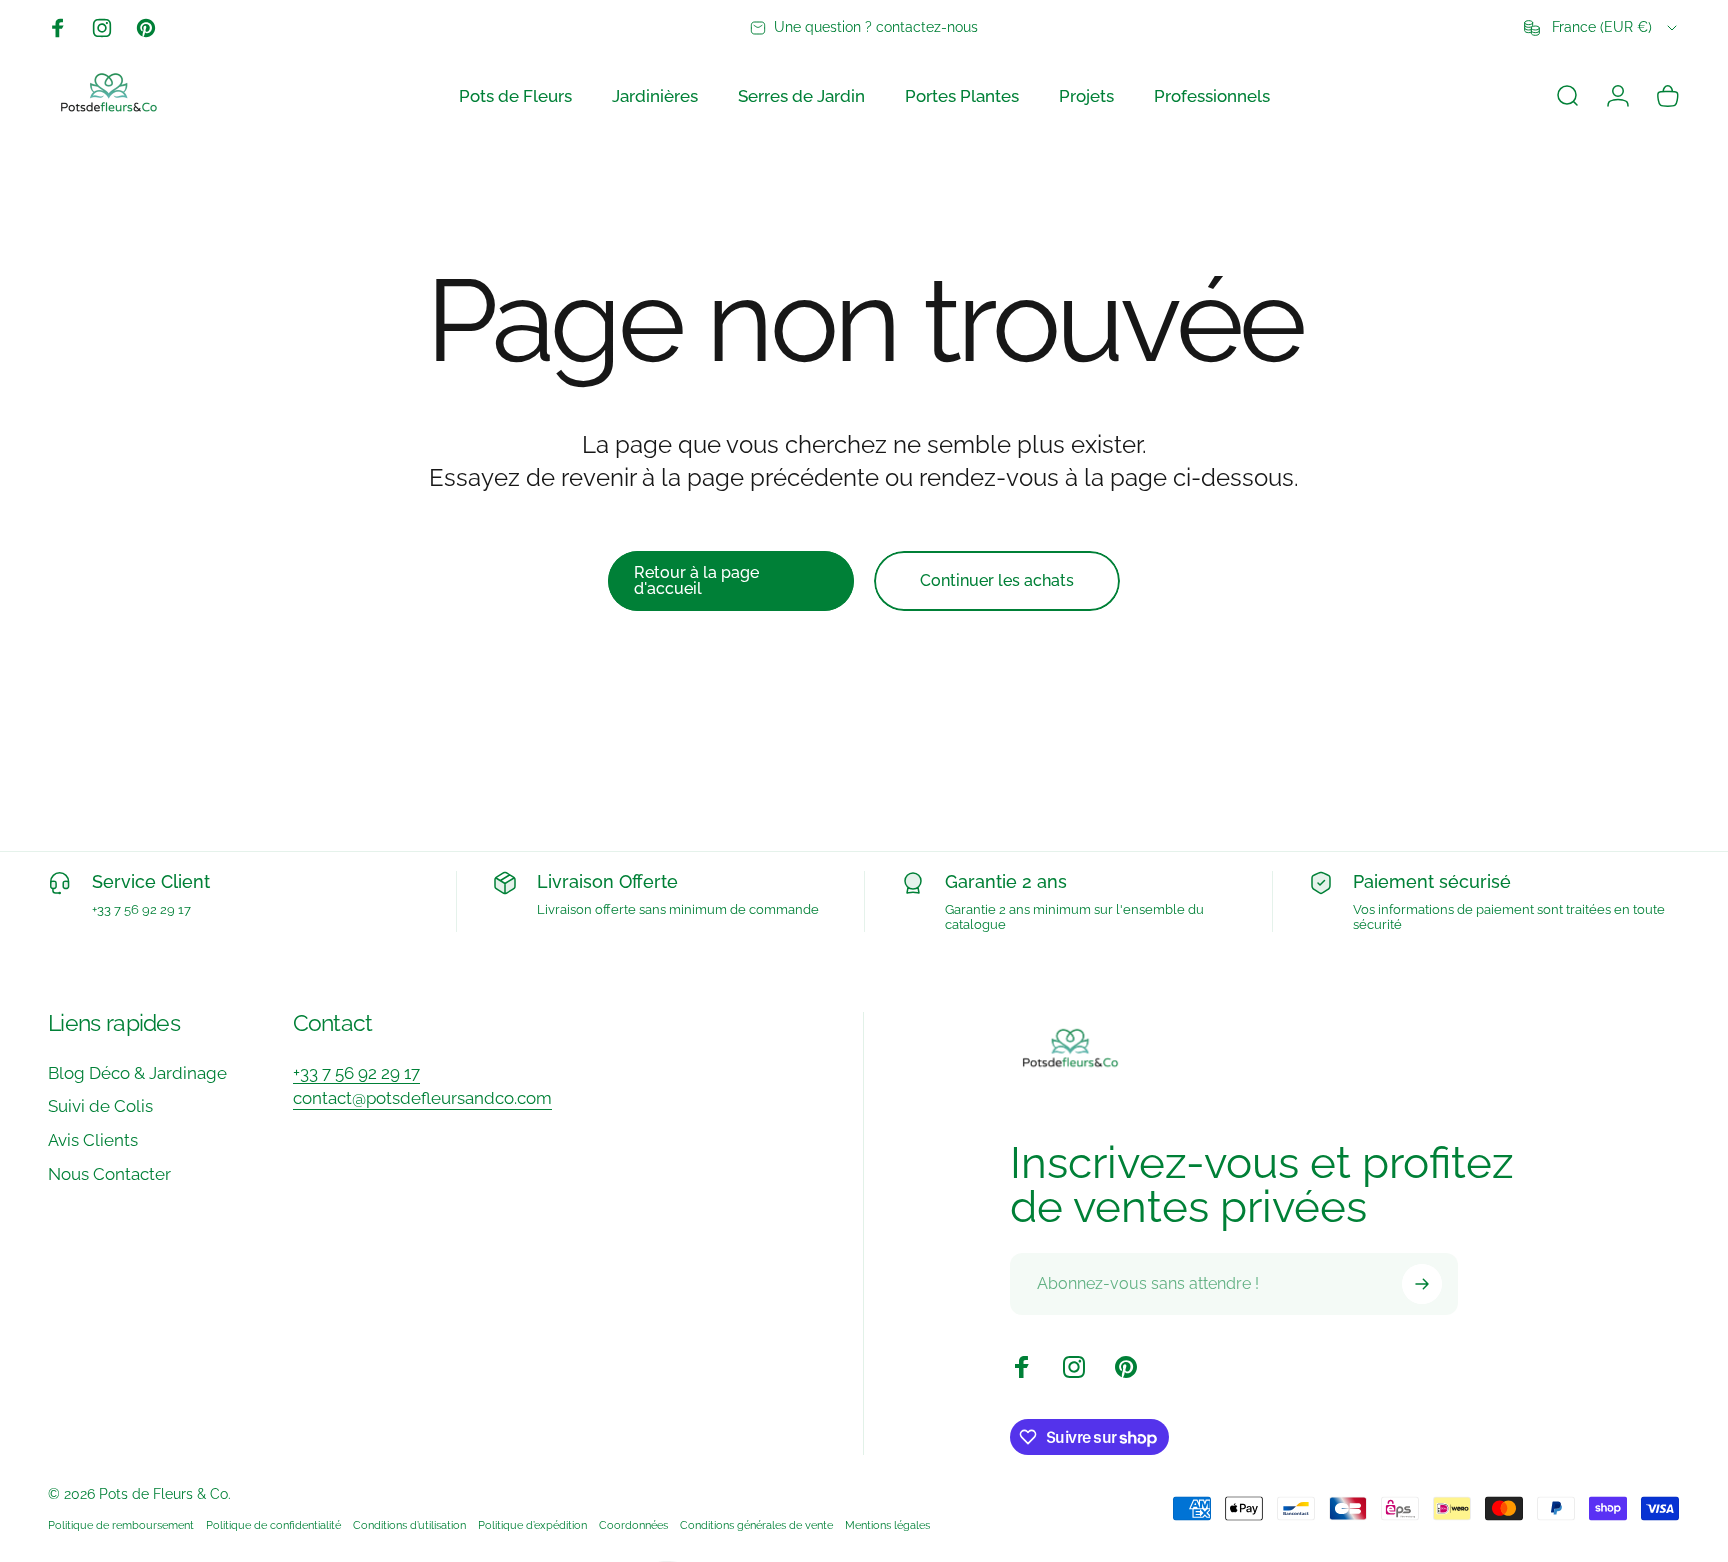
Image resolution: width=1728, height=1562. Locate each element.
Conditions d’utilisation (409, 1524)
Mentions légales (887, 1524)
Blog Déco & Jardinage (137, 1073)
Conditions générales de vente (756, 1524)
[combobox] (1602, 28)
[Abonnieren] (1422, 1284)
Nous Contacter (109, 1174)
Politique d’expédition (532, 1524)
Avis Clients (93, 1140)
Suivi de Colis (100, 1106)
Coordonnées (633, 1524)
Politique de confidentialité (273, 1524)
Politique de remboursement (121, 1524)
